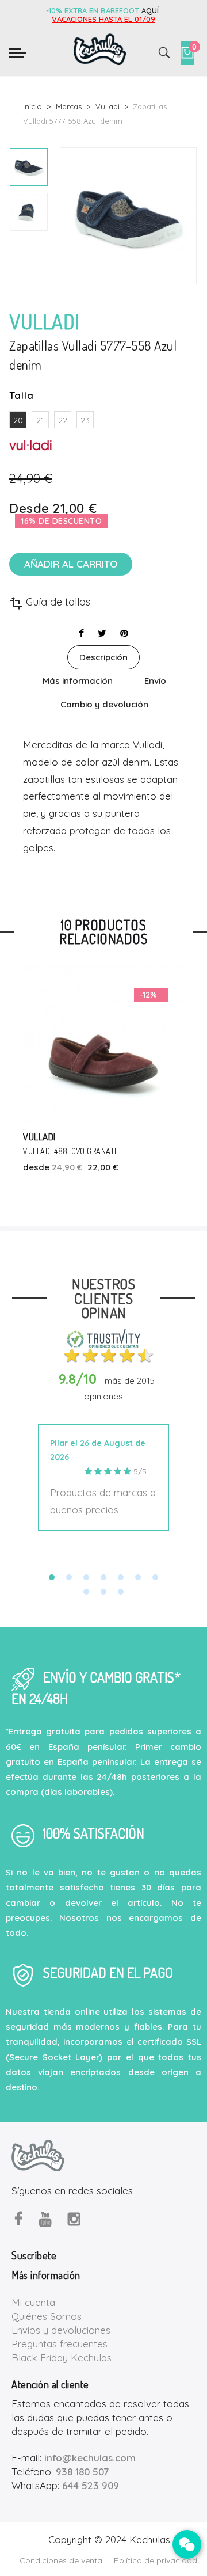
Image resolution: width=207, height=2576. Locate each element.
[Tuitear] (102, 633)
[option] (29, 167)
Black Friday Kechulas (62, 2358)
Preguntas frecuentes (60, 2344)
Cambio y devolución (104, 704)
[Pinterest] (124, 633)
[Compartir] (81, 633)
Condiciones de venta (61, 2560)
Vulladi (39, 1137)
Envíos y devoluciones (61, 2330)
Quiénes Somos (47, 2316)
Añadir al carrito (71, 564)
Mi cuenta (33, 2302)
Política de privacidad (156, 2560)
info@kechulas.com (90, 2458)
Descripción (103, 657)
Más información (78, 681)
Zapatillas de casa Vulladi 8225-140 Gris (101, 1151)
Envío (155, 681)
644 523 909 (91, 2485)
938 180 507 (82, 2472)
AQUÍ (151, 10)
